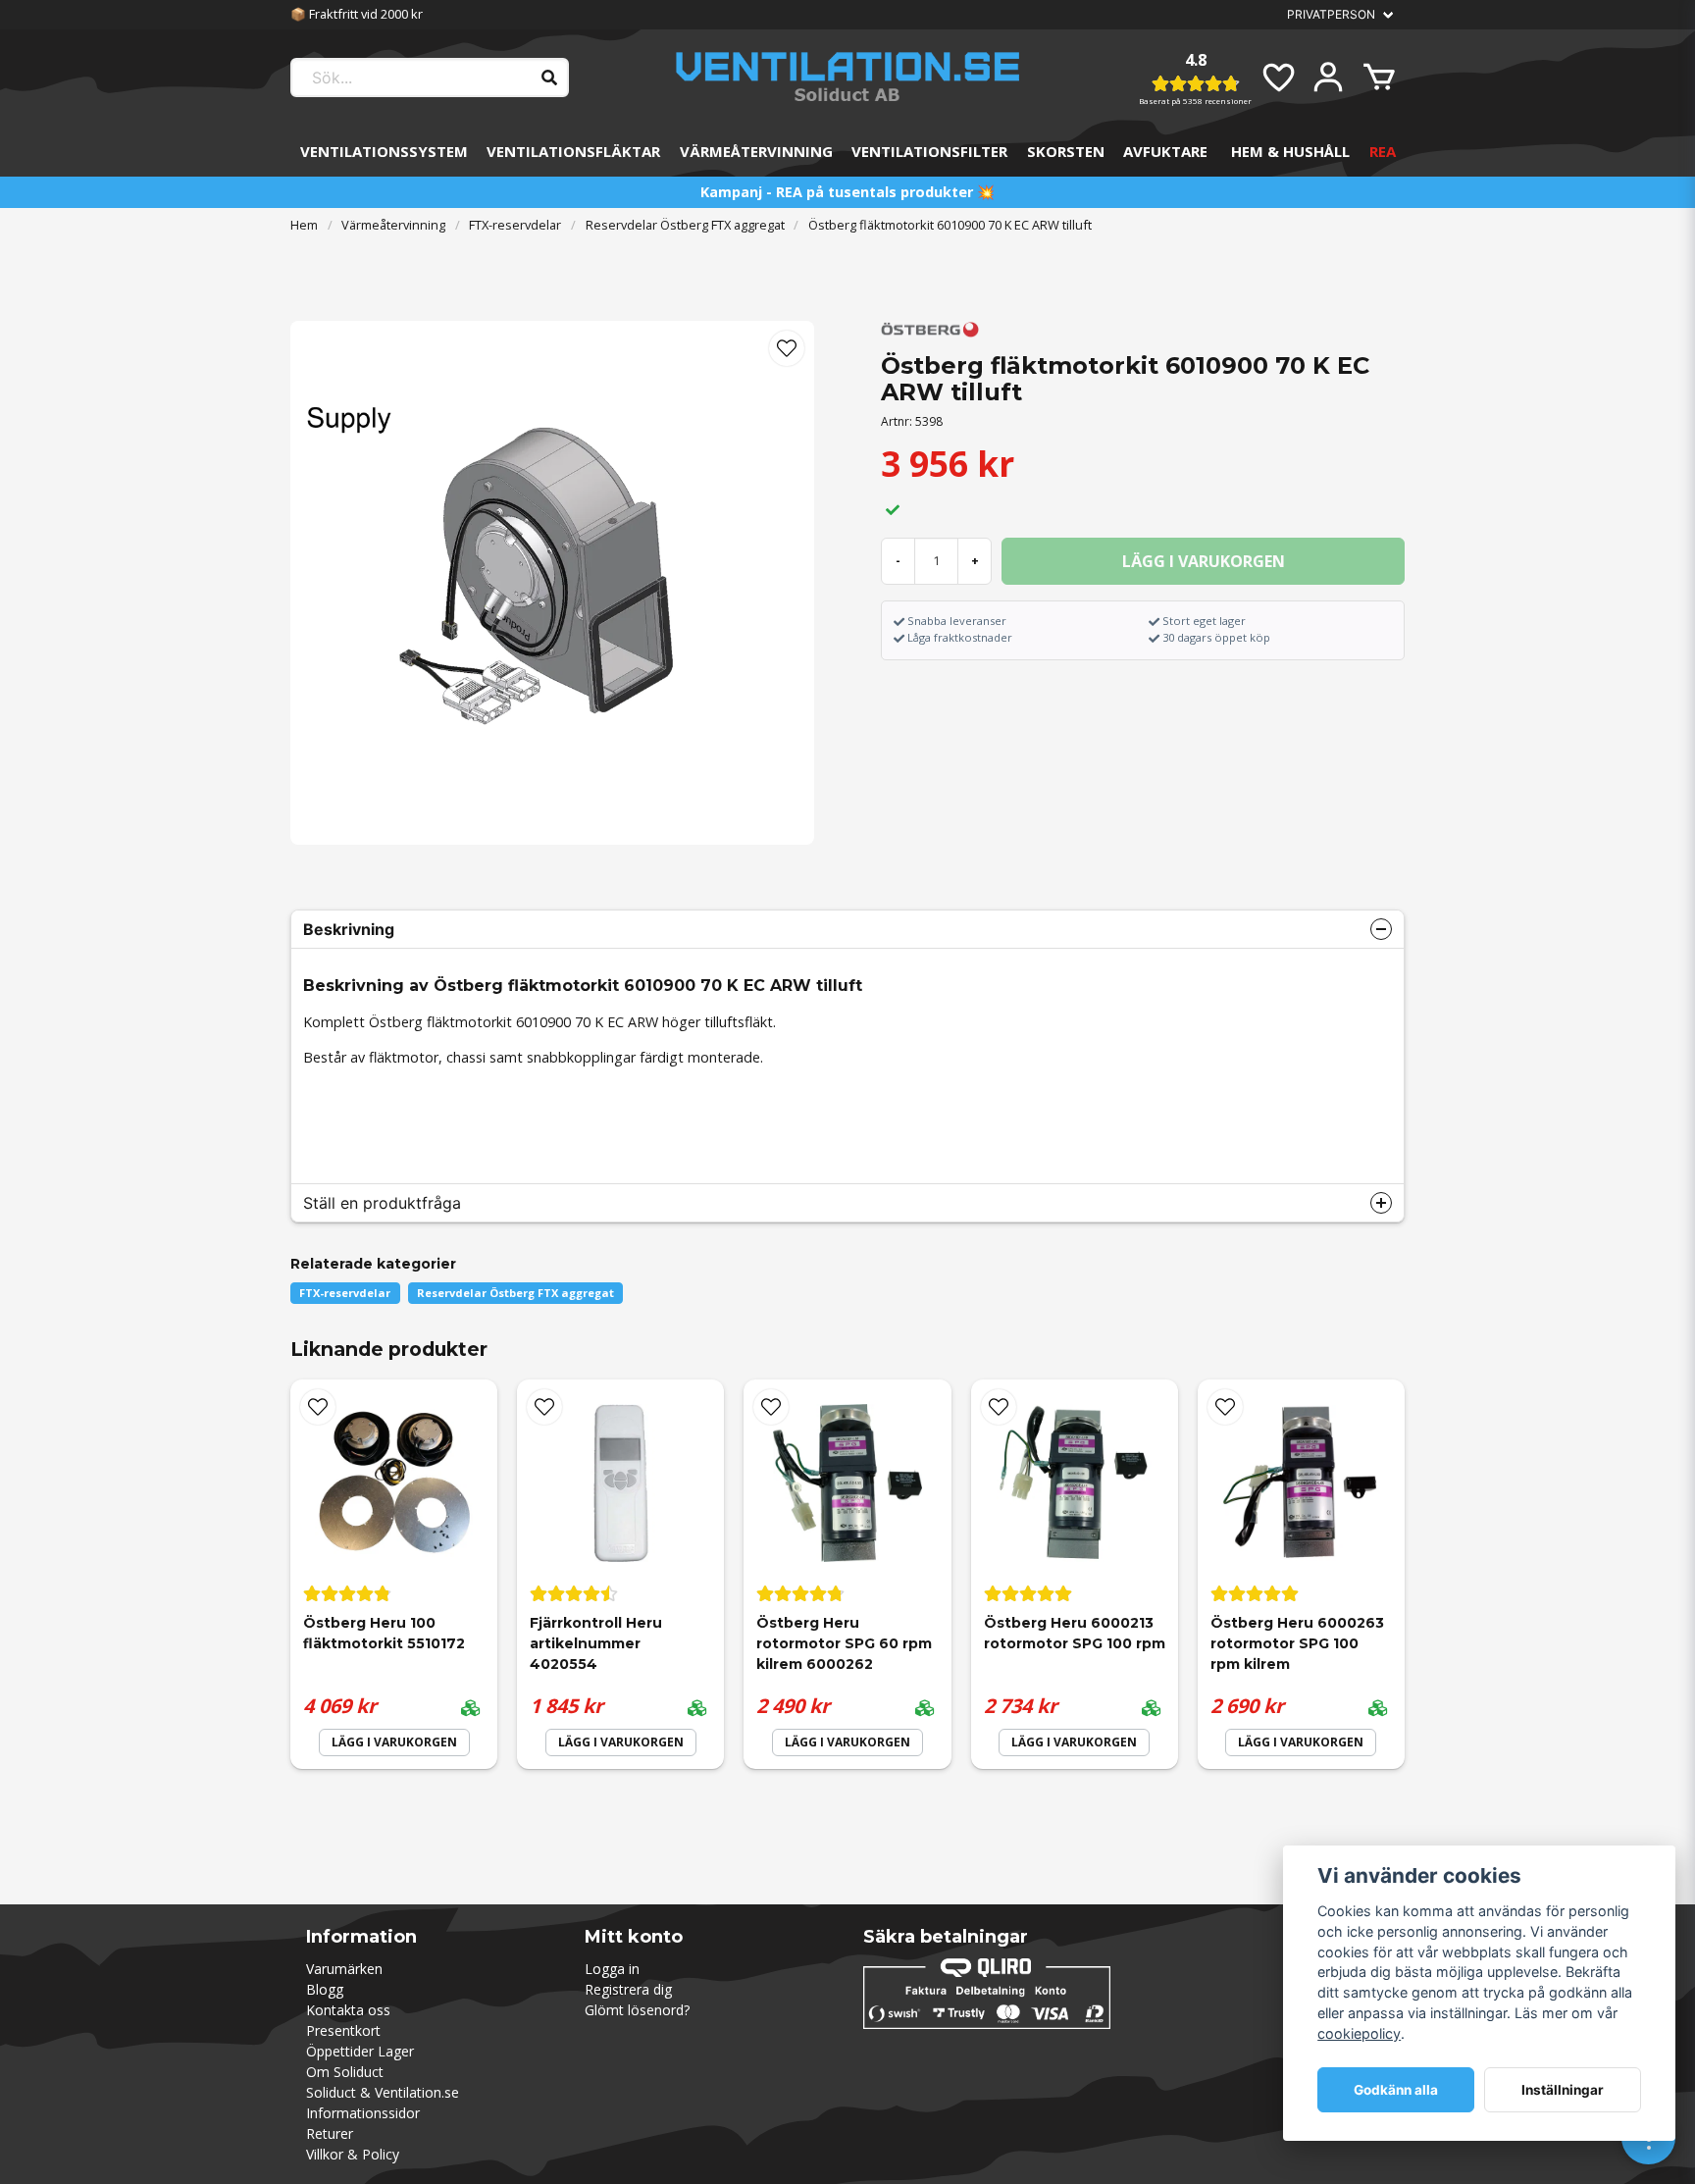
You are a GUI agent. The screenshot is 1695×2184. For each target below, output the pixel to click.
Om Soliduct (345, 2072)
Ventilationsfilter (929, 151)
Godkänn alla (1396, 2090)
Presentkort (343, 2030)
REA (1383, 151)
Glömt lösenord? (637, 2010)
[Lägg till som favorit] (1277, 78)
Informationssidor (363, 2113)
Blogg (325, 1989)
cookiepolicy (1359, 2033)
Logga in (612, 1969)
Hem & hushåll (1290, 151)
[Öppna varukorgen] (1379, 78)
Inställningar (1563, 2090)
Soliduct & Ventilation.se (383, 2092)
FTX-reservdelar (515, 225)
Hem (304, 225)
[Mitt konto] (1328, 78)
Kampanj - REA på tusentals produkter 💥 (847, 192)
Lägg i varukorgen (394, 1742)
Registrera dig (628, 1989)
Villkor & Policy (353, 2154)
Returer (330, 2133)
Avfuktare (1165, 151)
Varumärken (344, 1969)
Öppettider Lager (360, 2051)
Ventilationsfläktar (573, 151)
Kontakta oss (348, 2010)
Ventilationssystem (384, 151)
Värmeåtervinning (756, 151)
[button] (787, 348)
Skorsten (1066, 151)
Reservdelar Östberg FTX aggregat (685, 225)
